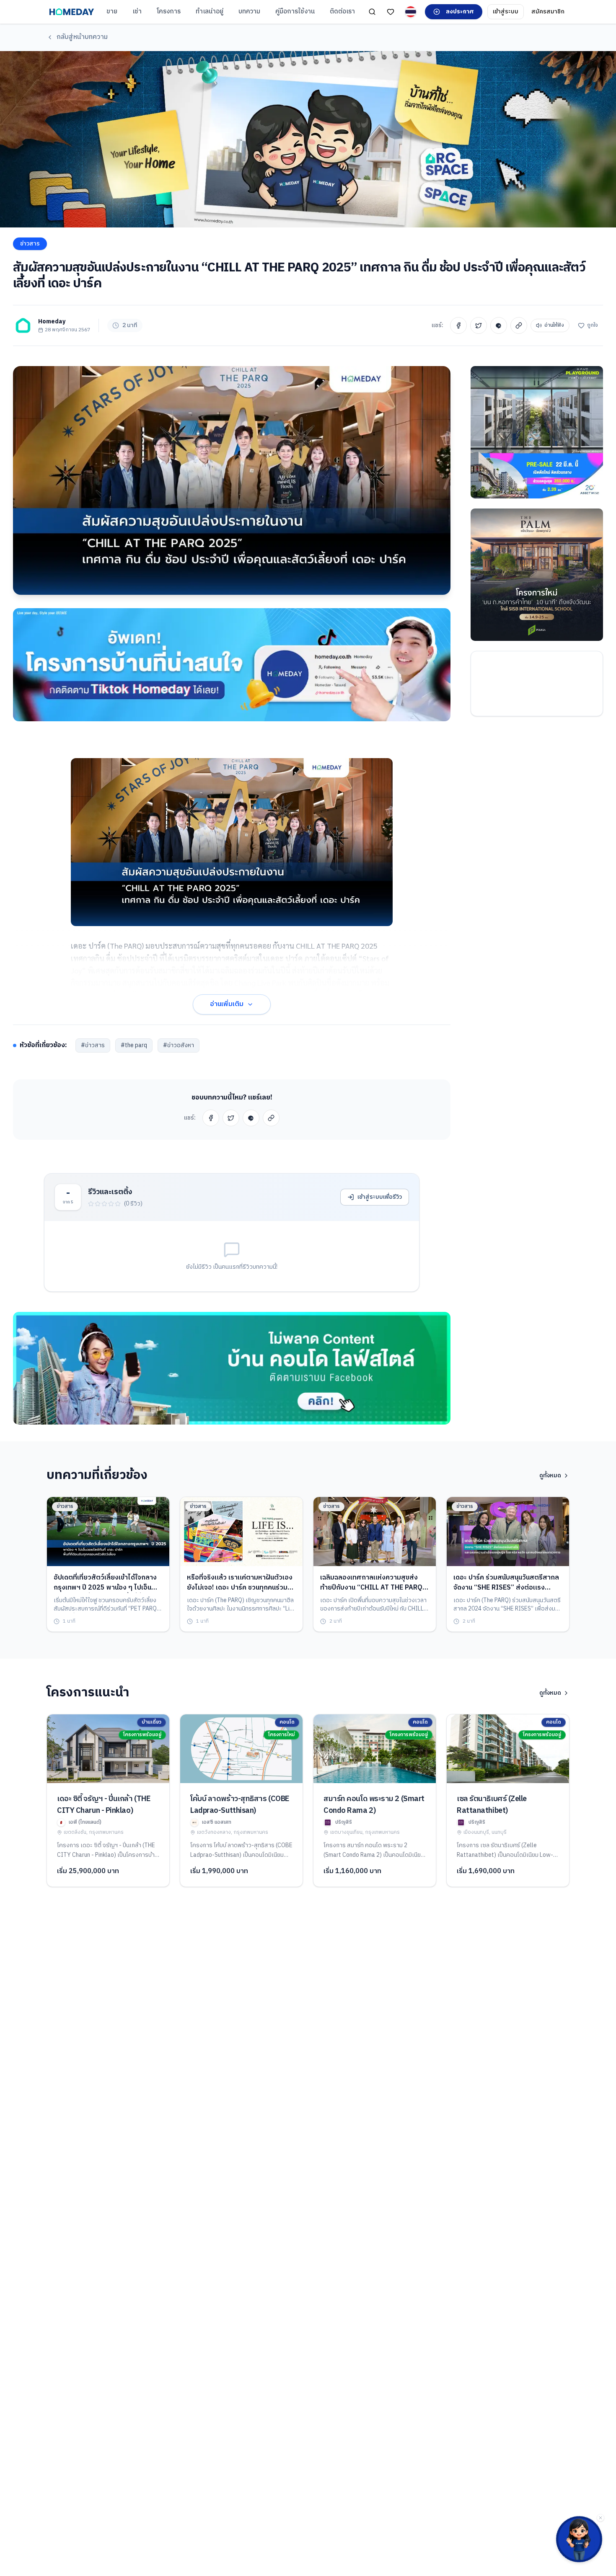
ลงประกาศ (460, 12)
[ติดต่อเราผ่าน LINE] (579, 2539)
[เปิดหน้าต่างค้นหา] (372, 12)
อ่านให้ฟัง (554, 325)
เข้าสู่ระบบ (506, 12)
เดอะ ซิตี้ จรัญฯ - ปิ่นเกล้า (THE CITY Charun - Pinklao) (104, 1805)
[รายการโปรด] (391, 12)
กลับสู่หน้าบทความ (82, 37)
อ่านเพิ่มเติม (227, 1004)
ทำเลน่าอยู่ (210, 12)
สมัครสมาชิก (548, 12)
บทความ (249, 12)
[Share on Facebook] (458, 325)
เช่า (137, 12)
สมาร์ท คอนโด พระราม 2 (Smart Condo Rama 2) (374, 1805)
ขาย (112, 12)
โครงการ (169, 12)
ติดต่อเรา (342, 12)
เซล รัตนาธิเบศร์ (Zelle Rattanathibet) (492, 1805)
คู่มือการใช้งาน (295, 12)
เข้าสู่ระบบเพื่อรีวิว (380, 1197)
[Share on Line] (499, 325)
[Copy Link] (519, 325)
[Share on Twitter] (479, 325)
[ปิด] (600, 2518)
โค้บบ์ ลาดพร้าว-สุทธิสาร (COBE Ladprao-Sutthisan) (240, 1805)
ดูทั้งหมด (550, 1476)
